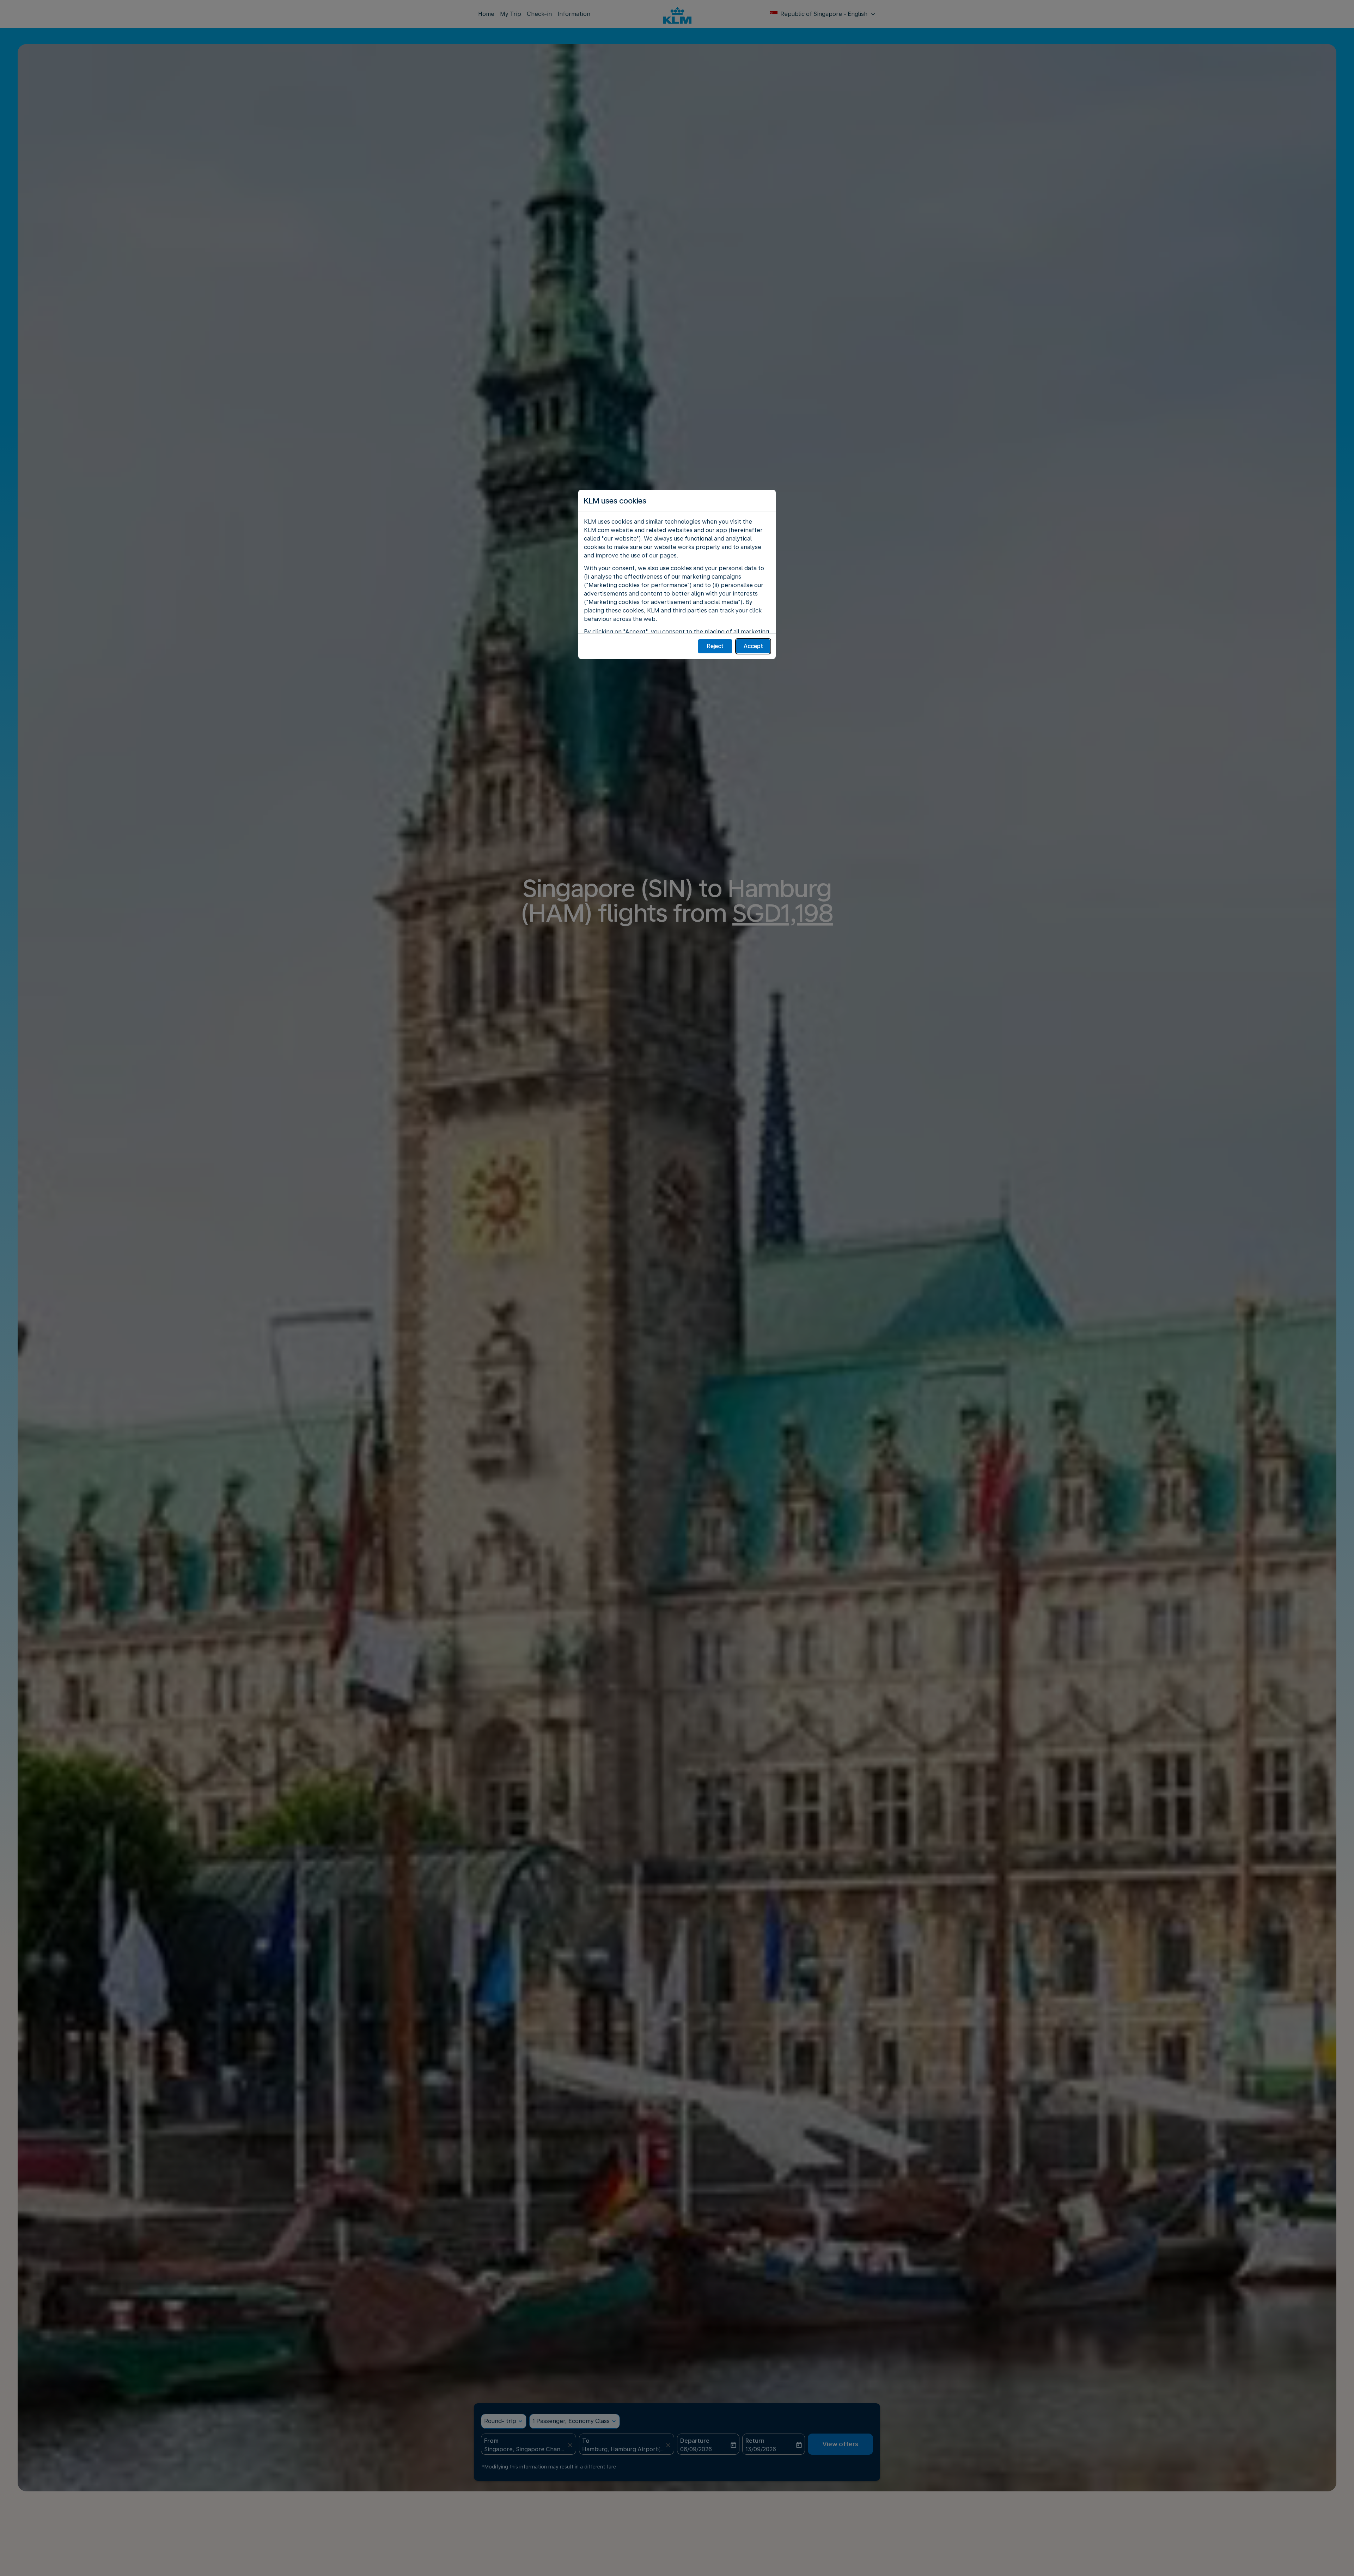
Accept (753, 646)
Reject (715, 646)
